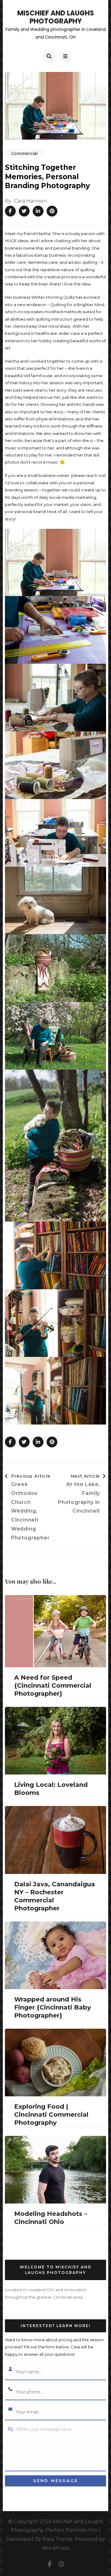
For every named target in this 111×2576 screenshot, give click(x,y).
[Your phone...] (10, 2390)
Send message (56, 2481)
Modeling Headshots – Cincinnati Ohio (51, 2218)
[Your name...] (10, 2370)
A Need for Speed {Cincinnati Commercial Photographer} (53, 1686)
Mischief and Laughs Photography (56, 17)
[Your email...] (10, 2410)
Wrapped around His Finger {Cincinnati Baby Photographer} (53, 2007)
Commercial (24, 154)
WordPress (55, 2548)
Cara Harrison (31, 201)
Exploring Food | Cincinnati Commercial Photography (51, 2115)
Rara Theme (58, 2539)
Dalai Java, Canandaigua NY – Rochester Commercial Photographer (55, 1896)
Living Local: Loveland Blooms (51, 1789)
